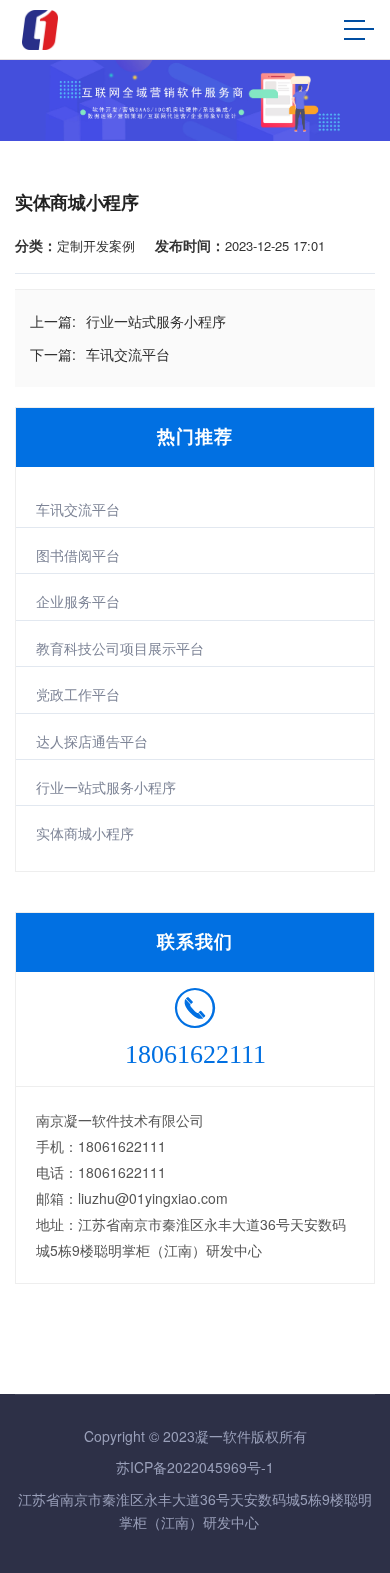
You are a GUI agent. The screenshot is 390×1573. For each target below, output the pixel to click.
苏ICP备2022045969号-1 (195, 1467)
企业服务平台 (78, 601)
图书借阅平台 (78, 555)
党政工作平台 (78, 694)
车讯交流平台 (78, 509)
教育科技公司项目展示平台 (120, 648)
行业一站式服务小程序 (106, 787)
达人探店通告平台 (92, 741)
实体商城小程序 (85, 833)
